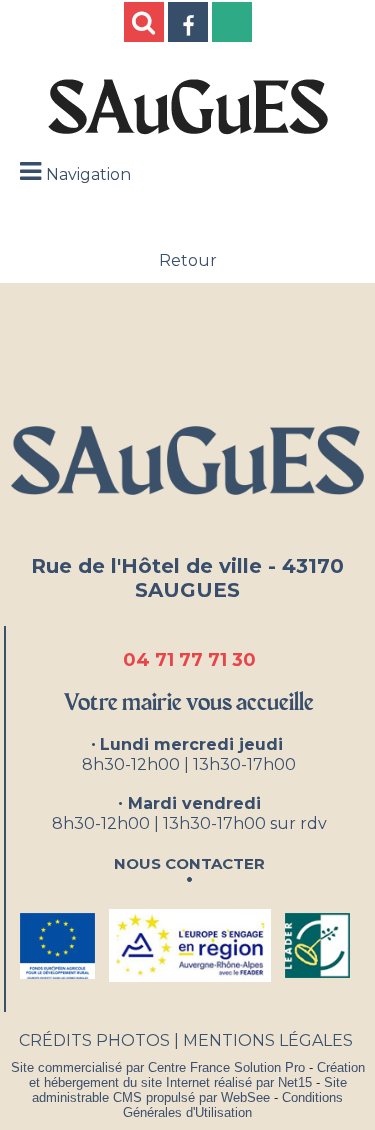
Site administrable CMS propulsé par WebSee (189, 1090)
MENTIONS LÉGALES (268, 1040)
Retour (188, 260)
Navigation (88, 174)
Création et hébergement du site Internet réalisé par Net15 (197, 1075)
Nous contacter (189, 861)
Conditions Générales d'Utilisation (233, 1105)
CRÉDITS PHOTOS (94, 1040)
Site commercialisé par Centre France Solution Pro (158, 1067)
